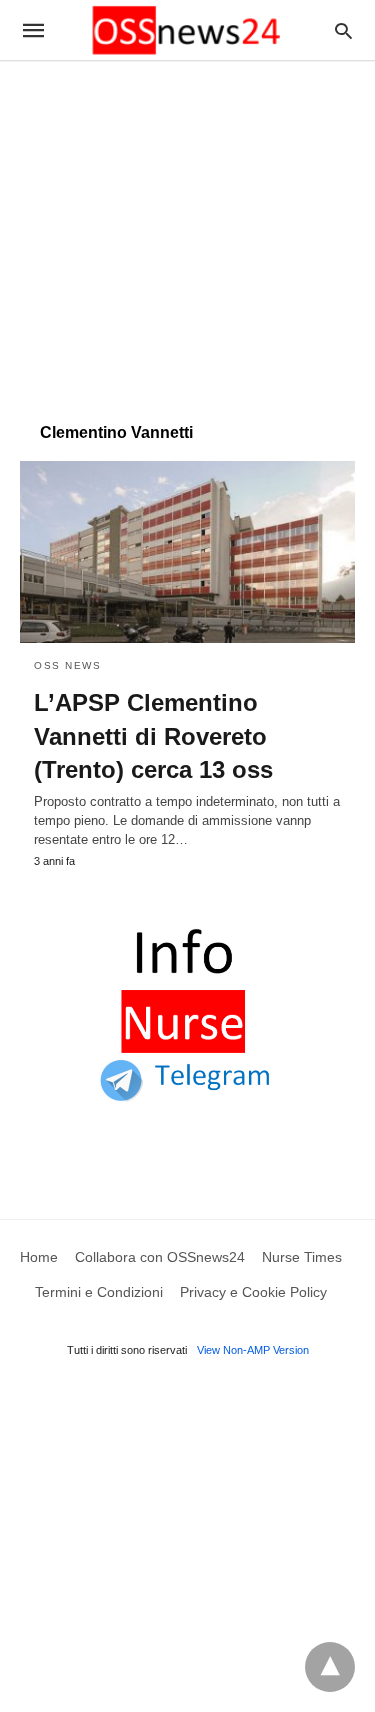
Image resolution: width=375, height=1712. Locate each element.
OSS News (67, 665)
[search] (343, 30)
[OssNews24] (186, 30)
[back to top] (330, 1667)
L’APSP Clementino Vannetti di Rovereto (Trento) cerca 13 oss (153, 736)
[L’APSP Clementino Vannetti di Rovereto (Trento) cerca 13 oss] (187, 552)
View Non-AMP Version (253, 1350)
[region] (187, 232)
